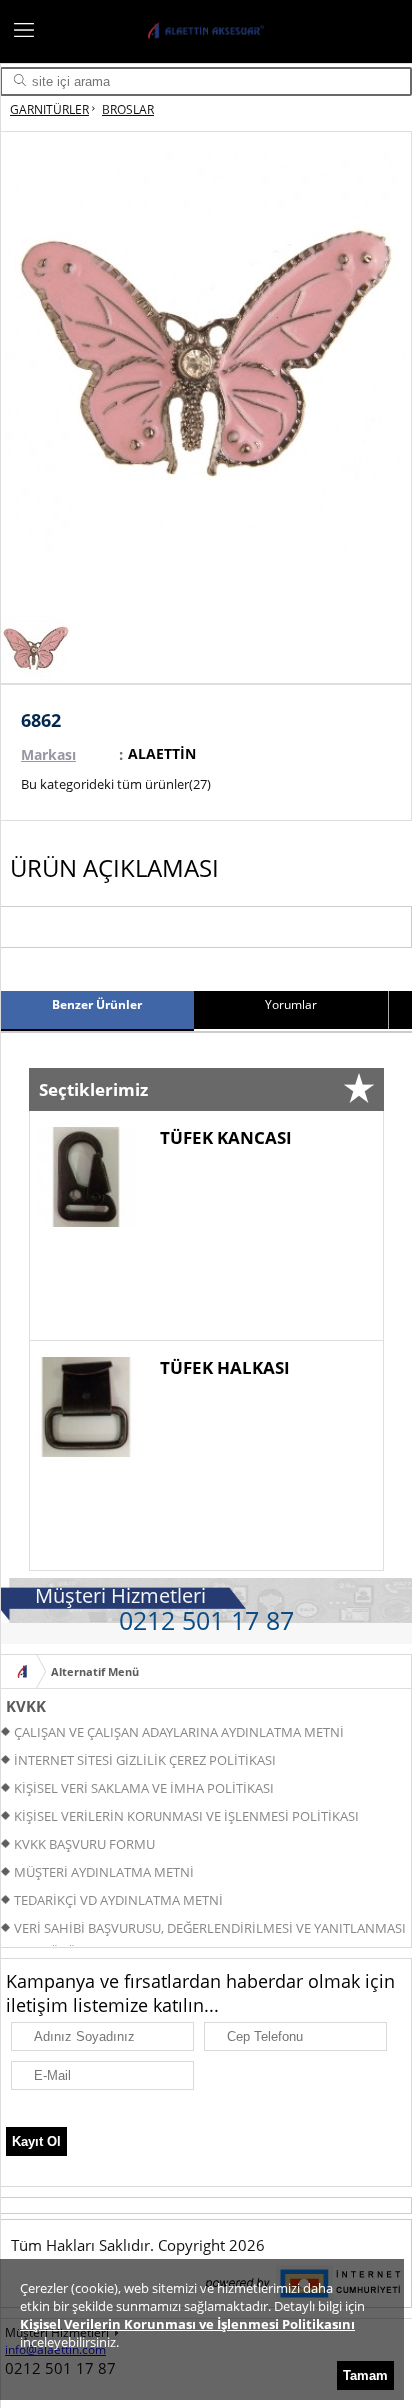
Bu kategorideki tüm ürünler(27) (116, 784)
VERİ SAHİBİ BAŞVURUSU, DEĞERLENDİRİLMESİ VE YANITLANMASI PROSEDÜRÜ (203, 1930)
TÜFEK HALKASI (225, 1367)
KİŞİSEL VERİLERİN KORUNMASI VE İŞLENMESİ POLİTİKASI (186, 1816)
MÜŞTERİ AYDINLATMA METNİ (104, 1872)
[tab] (97, 1011)
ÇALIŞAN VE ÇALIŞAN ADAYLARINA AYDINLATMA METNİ (179, 1732)
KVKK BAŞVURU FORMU (84, 1844)
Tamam (365, 2375)
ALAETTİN (162, 753)
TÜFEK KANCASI (226, 1137)
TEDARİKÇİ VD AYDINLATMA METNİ (118, 1900)
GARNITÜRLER (49, 109)
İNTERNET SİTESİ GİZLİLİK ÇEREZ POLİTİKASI (145, 1760)
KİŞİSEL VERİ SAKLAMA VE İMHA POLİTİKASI (144, 1788)
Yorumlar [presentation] (291, 1004)
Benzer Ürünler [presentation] (97, 1004)
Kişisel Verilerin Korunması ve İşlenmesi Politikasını (187, 2324)
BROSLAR (128, 109)
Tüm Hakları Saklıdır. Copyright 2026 (138, 2245)
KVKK (26, 1706)
